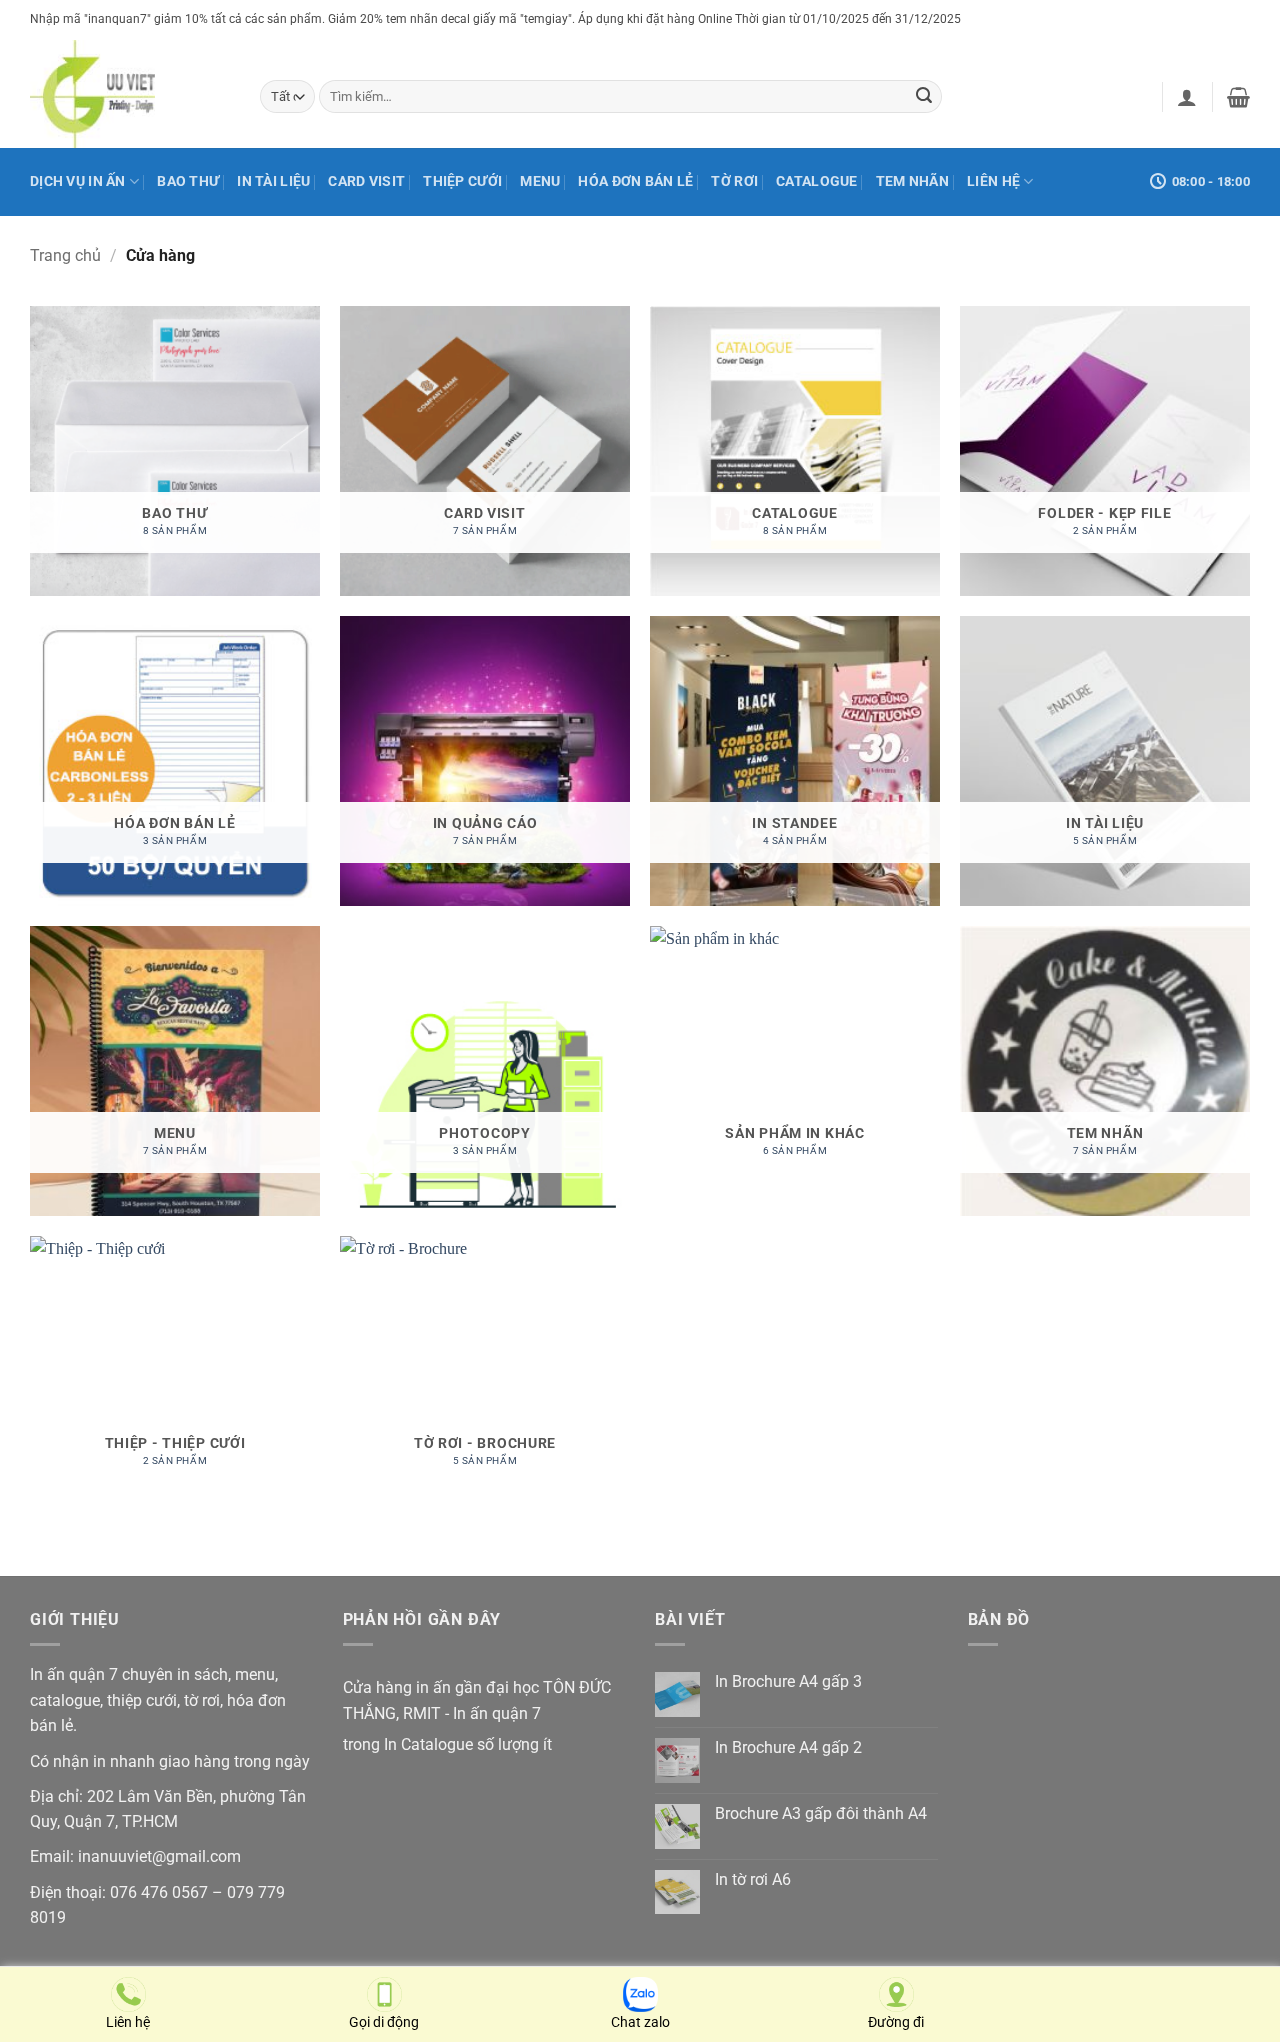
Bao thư (188, 181)
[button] (1187, 97)
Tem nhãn (912, 181)
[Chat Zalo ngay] (640, 1988)
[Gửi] (924, 97)
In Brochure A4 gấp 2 (788, 1747)
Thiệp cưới (462, 181)
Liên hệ (993, 181)
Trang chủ (65, 255)
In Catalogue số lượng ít (468, 1744)
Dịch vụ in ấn (78, 181)
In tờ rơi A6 (753, 1879)
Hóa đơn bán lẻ (635, 181)
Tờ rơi (734, 181)
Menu (540, 181)
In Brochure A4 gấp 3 (788, 1681)
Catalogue (817, 181)
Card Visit (366, 181)
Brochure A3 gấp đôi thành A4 (821, 1813)
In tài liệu (273, 181)
